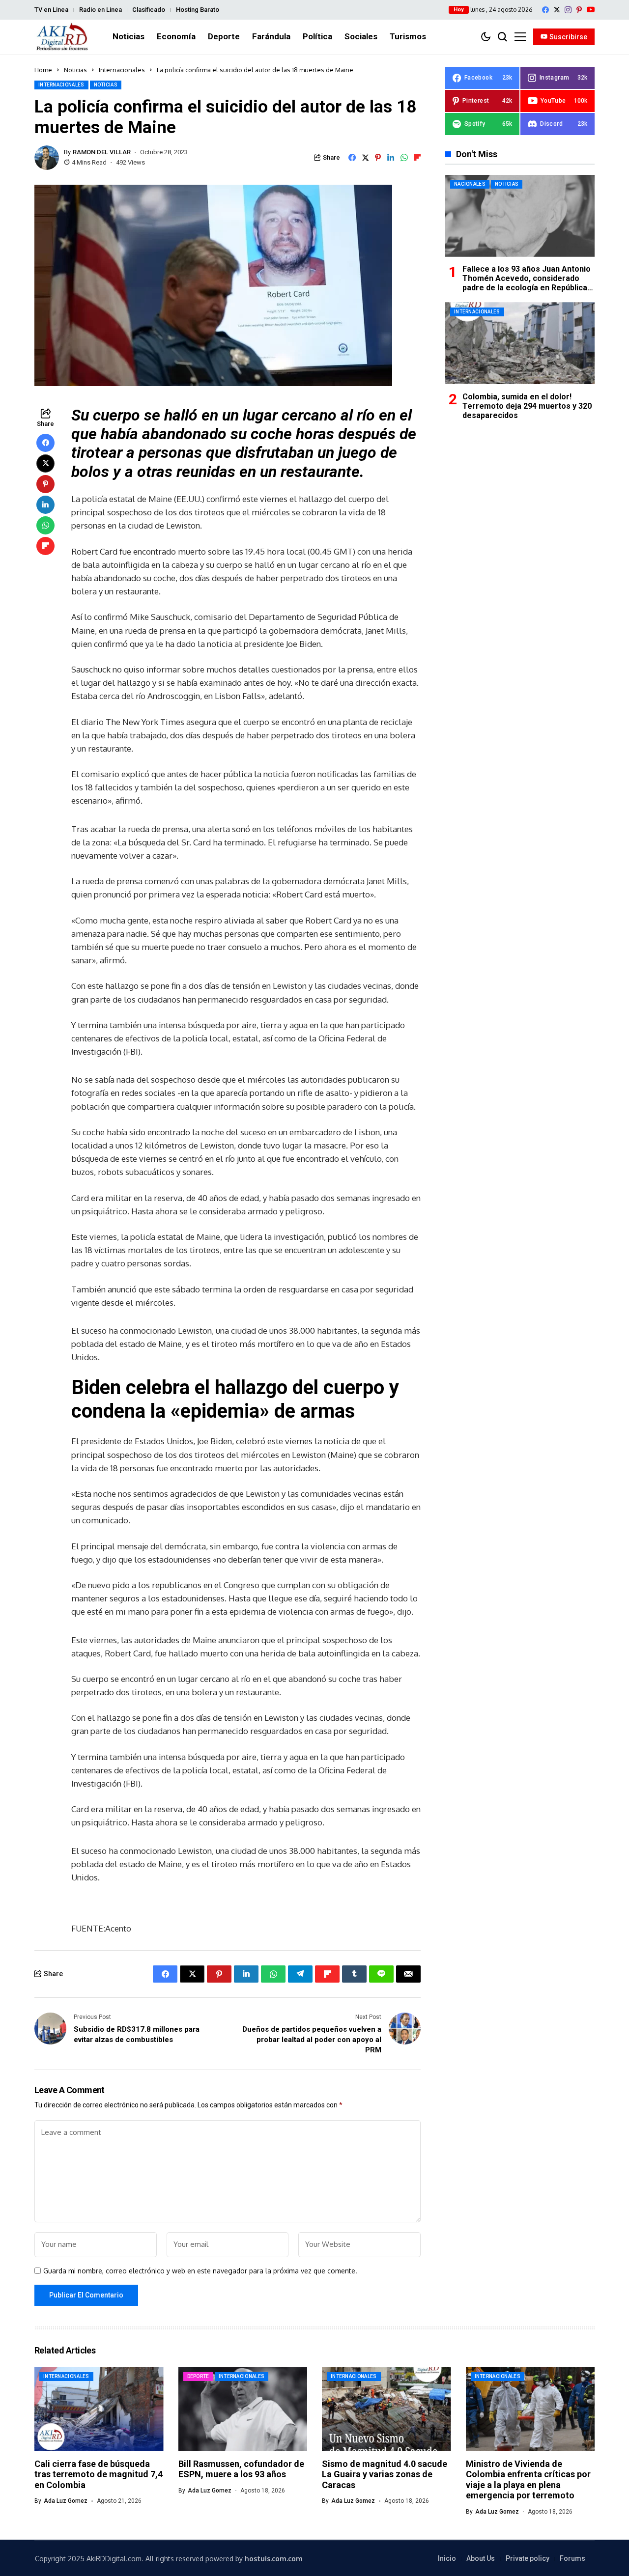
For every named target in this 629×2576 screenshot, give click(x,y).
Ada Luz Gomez (66, 2501)
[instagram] (568, 10)
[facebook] (545, 10)
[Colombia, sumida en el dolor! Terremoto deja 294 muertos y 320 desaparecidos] (520, 343)
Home (43, 70)
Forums (572, 2558)
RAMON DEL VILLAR (102, 152)
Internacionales (122, 70)
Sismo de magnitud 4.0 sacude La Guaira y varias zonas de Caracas (385, 2474)
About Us (481, 2558)
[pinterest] (579, 10)
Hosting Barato (198, 10)
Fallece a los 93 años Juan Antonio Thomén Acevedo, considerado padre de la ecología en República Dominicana (527, 283)
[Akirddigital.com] (62, 37)
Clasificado (149, 10)
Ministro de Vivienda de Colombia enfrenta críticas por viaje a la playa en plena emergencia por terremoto (528, 2480)
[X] (557, 10)
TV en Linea (51, 10)
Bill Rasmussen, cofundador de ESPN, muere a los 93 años (241, 2469)
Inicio (447, 2558)
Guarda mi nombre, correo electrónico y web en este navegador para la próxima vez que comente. (200, 2271)
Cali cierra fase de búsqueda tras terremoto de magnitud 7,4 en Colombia (99, 2474)
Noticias (75, 70)
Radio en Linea (100, 10)
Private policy (528, 2558)
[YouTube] (591, 10)
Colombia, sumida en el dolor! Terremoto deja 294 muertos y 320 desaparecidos (527, 406)
